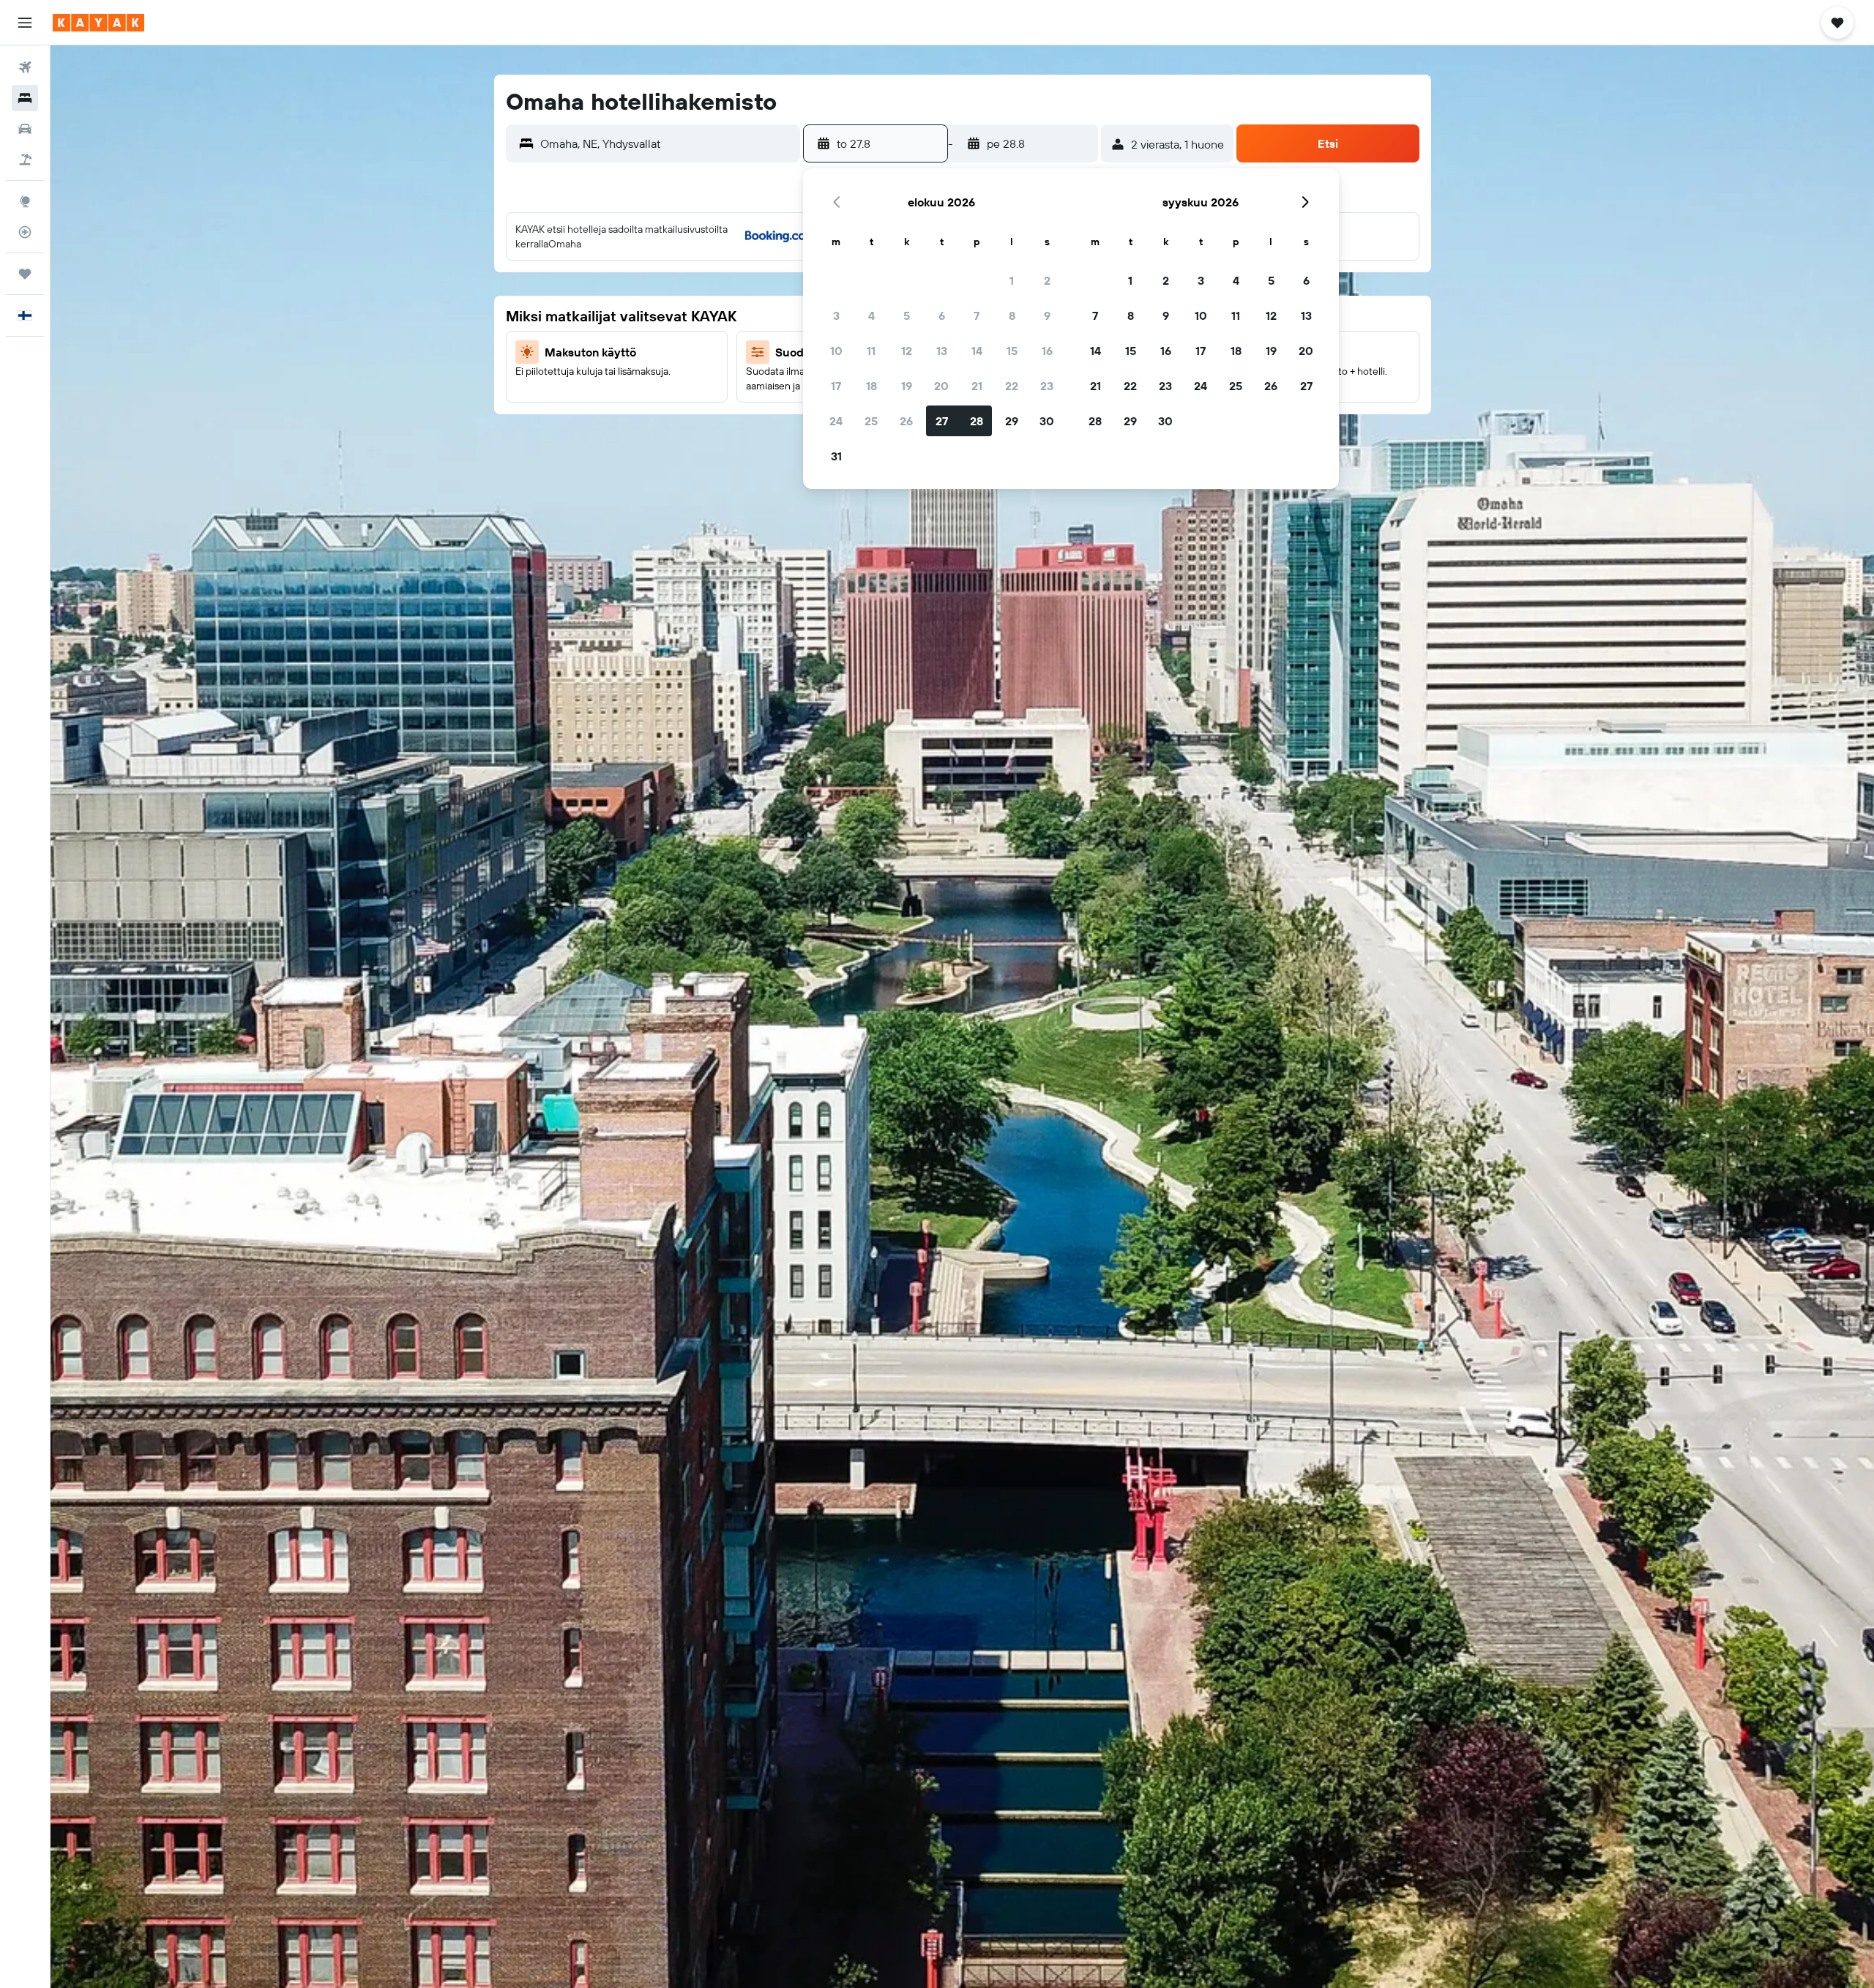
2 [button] (1047, 280)
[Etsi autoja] (25, 129)
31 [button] (836, 456)
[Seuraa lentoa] (25, 232)
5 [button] (907, 315)
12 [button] (907, 351)
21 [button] (977, 386)
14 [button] (977, 351)
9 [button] (1047, 315)
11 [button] (871, 351)
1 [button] (1012, 280)
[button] (25, 23)
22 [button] (1012, 386)
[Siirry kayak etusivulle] (98, 23)
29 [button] (1012, 421)
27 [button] (942, 421)
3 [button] (836, 315)
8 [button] (1012, 315)
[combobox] (667, 143)
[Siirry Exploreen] (25, 201)
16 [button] (1047, 351)
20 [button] (941, 386)
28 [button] (977, 421)
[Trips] (25, 274)
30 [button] (1047, 421)
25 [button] (871, 421)
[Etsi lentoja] (25, 67)
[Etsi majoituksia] (25, 98)
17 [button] (836, 386)
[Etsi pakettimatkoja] (25, 160)
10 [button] (836, 351)
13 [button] (942, 351)
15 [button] (1012, 351)
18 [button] (871, 386)
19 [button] (907, 386)
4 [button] (871, 315)
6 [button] (942, 315)
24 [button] (836, 421)
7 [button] (977, 315)
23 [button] (1047, 386)
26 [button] (906, 421)
